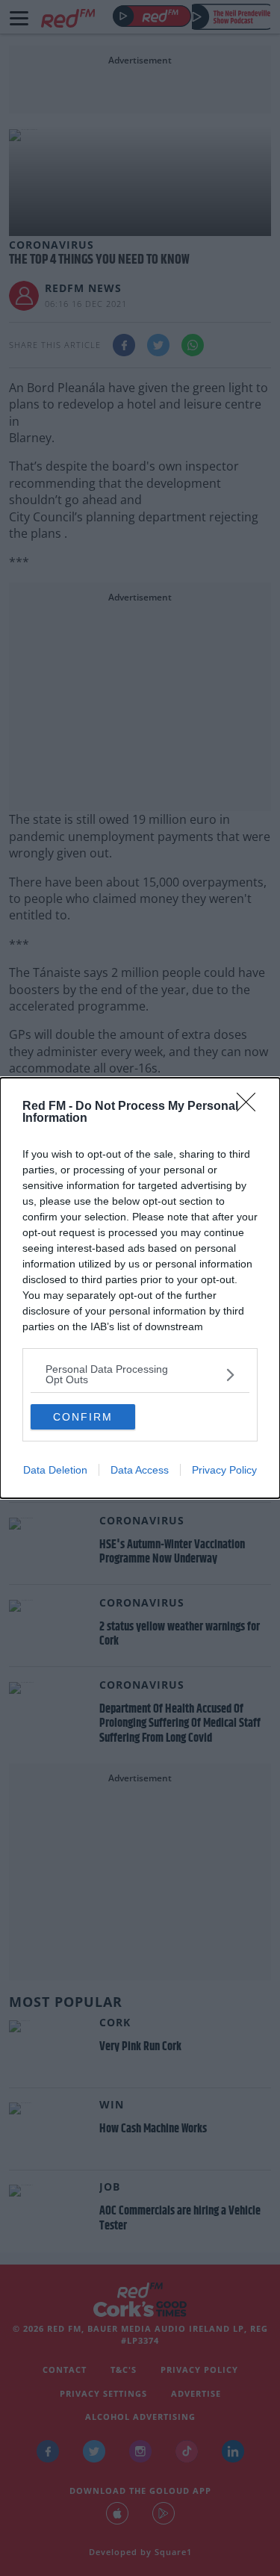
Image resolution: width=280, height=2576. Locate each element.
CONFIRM (83, 1417)
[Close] (251, 1107)
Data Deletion (55, 1470)
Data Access (140, 1470)
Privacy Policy (224, 1470)
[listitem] (140, 1374)
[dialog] (140, 1288)
